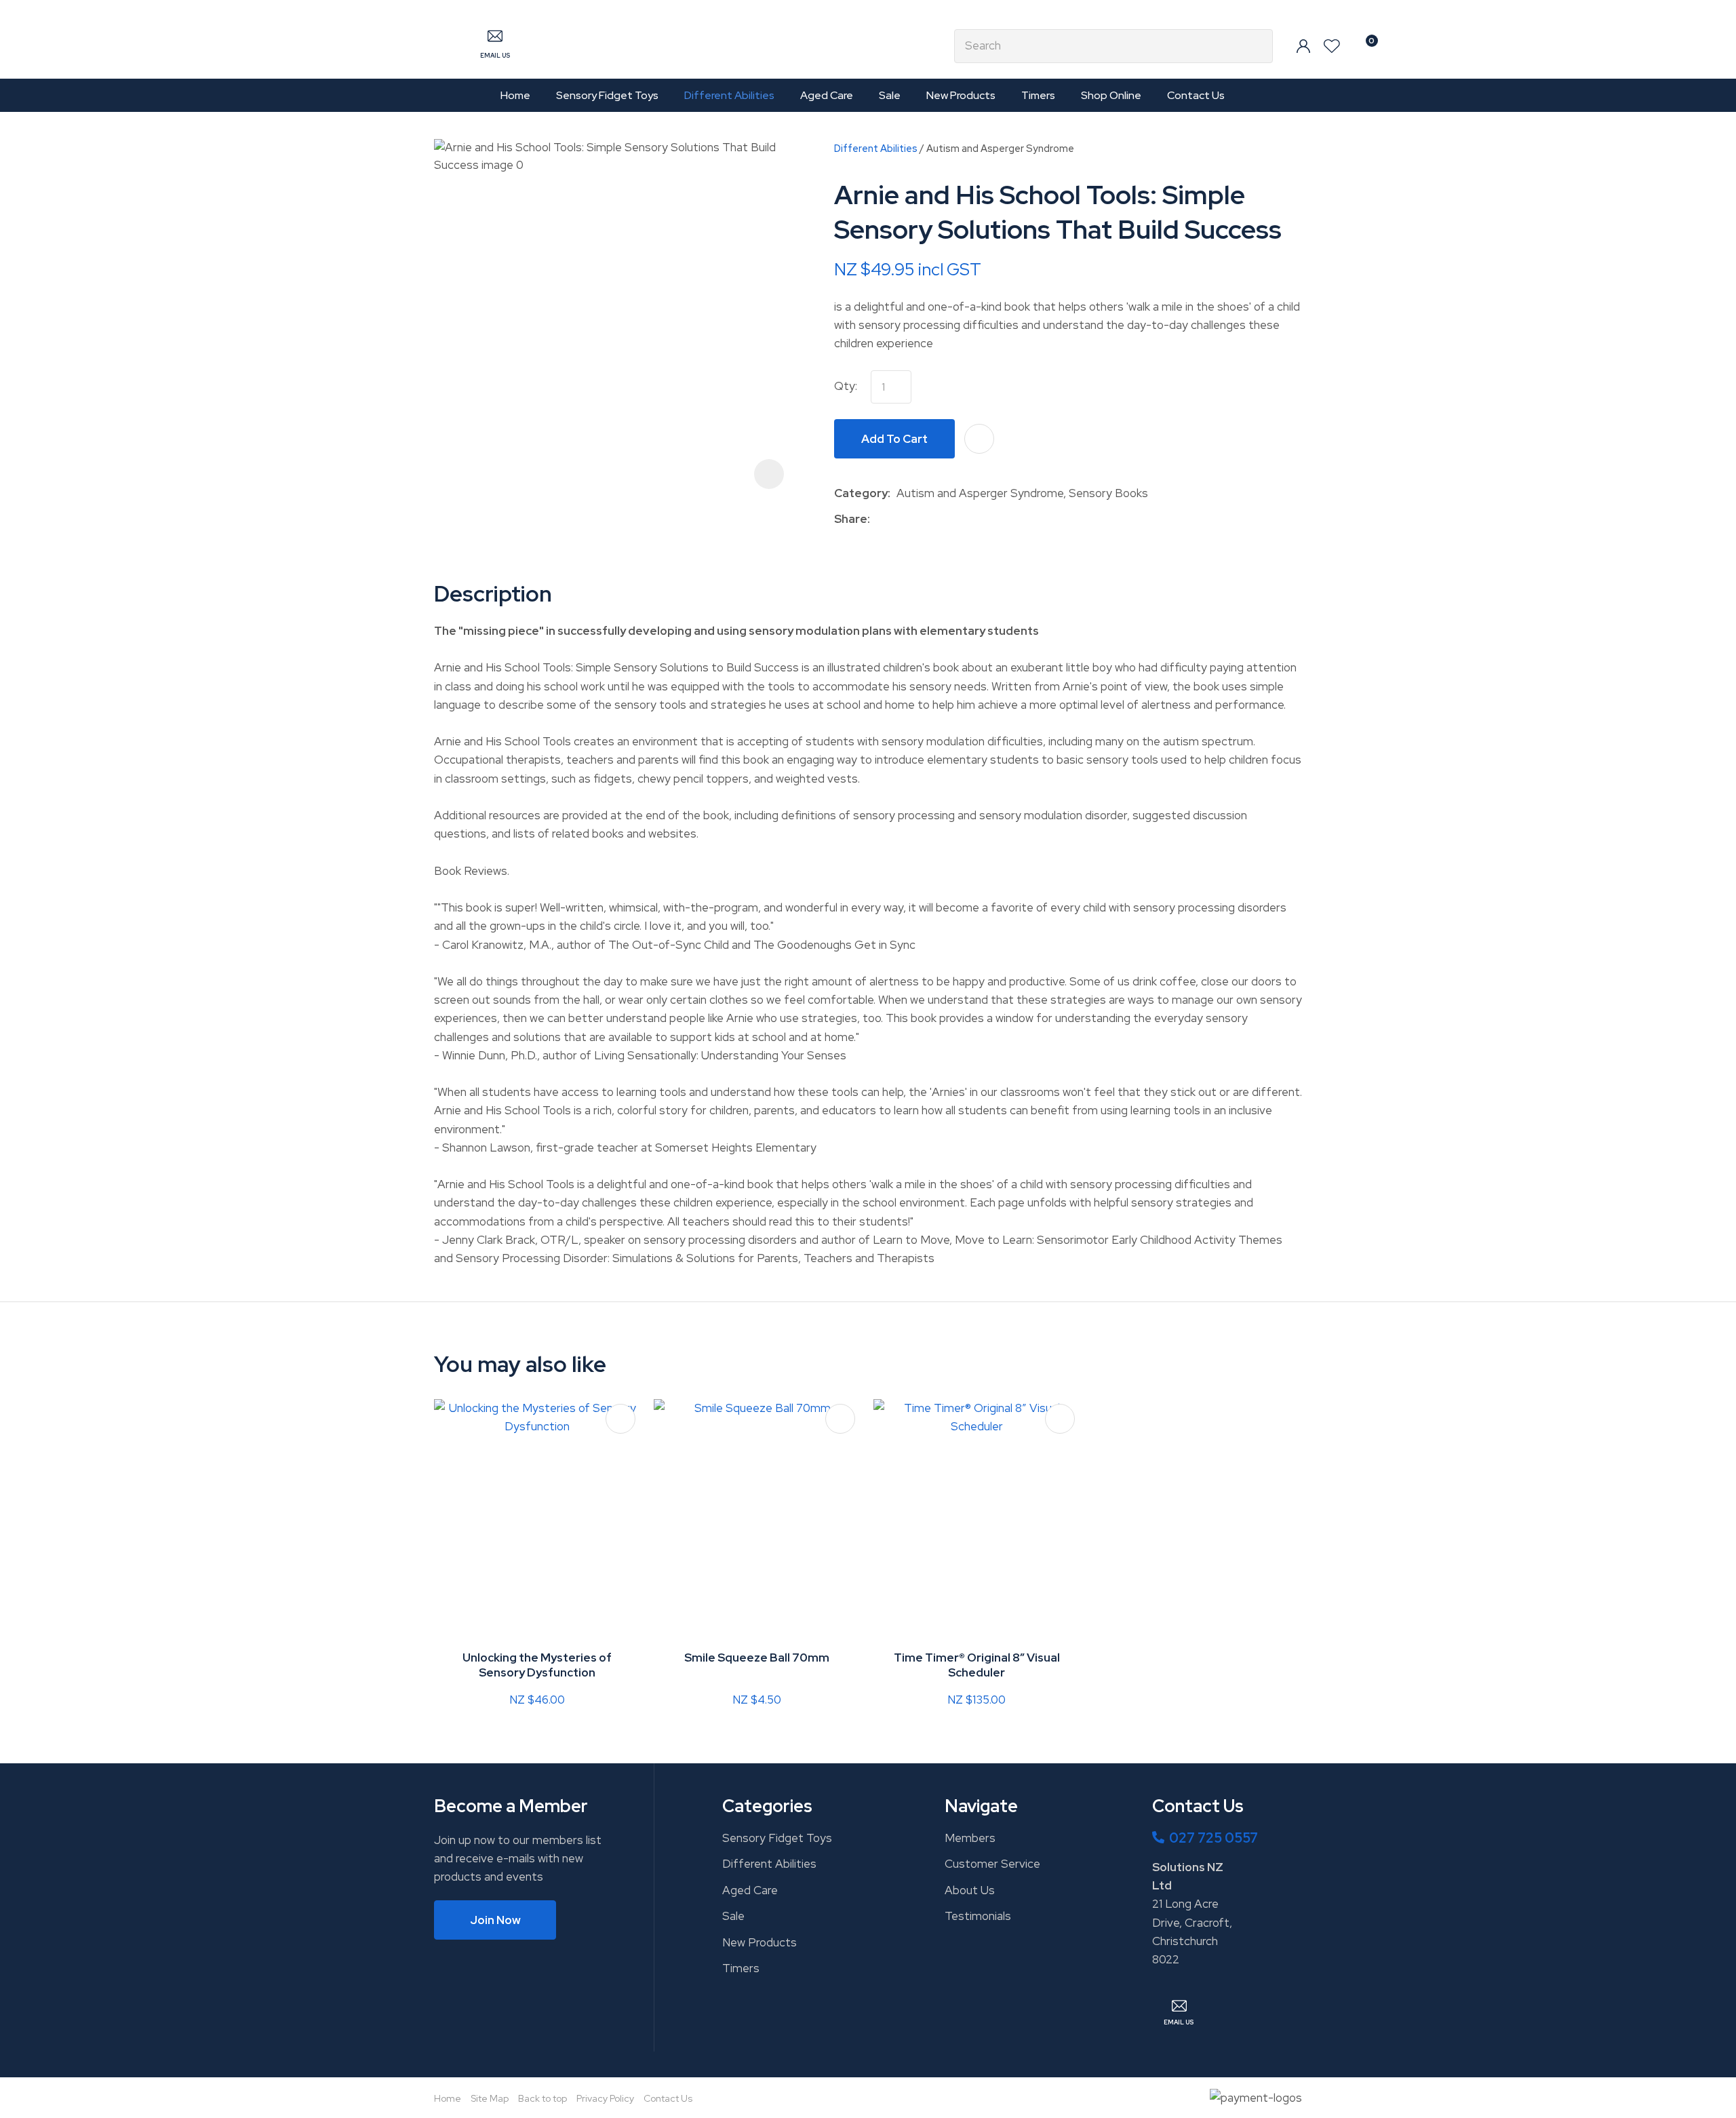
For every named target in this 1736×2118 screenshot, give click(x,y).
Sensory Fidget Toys (607, 95)
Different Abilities (729, 95)
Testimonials (978, 1916)
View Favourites (1332, 46)
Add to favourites (620, 1419)
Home (515, 95)
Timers (1038, 95)
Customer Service (992, 1864)
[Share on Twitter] (897, 519)
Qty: (846, 386)
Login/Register (1303, 46)
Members (970, 1838)
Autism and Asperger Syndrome (1000, 148)
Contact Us (1196, 95)
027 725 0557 (1214, 1838)
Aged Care (827, 95)
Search (1257, 46)
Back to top (542, 2098)
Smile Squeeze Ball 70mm (757, 1658)
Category (861, 493)
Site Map (490, 2098)
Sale (890, 95)
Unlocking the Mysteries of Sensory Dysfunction (537, 1665)
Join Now (495, 1920)
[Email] (918, 519)
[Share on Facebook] (879, 519)
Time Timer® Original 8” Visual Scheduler (977, 1665)
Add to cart (894, 439)
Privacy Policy (605, 2098)
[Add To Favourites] (979, 439)
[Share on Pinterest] (939, 519)
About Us (970, 1890)
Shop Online (1111, 95)
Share (851, 519)
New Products (961, 95)
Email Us (495, 56)
